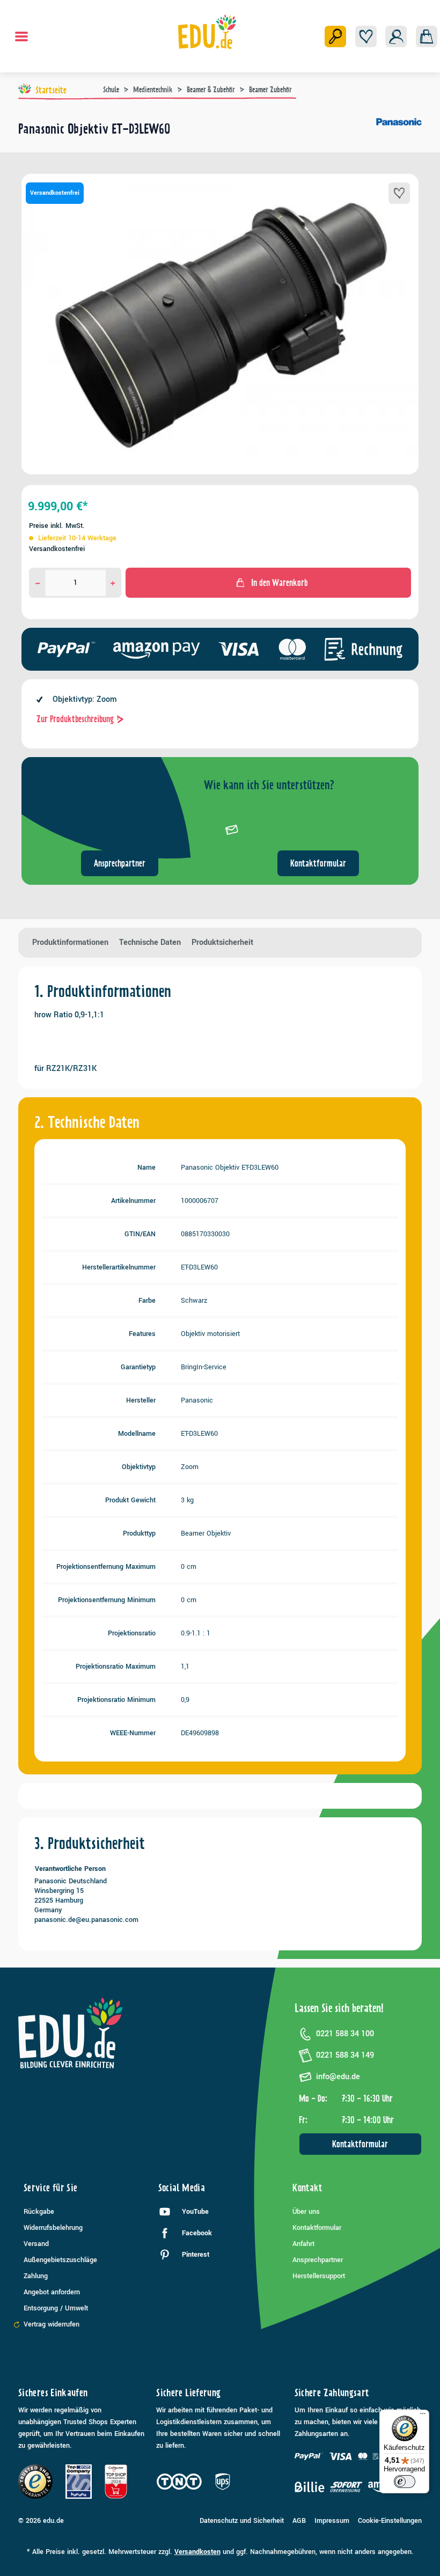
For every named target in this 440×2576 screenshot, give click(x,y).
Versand (36, 2244)
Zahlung (36, 2276)
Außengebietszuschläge (60, 2260)
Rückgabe (39, 2212)
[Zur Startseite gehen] (207, 32)
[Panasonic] (399, 133)
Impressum (332, 2521)
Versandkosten (197, 2552)
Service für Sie (50, 2188)
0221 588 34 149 (345, 2055)
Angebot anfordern (52, 2292)
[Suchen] (335, 36)
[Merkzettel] (366, 36)
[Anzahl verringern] (38, 583)
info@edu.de (338, 2077)
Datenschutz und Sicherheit (242, 2521)
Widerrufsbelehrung (53, 2228)
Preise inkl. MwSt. (57, 526)
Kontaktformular (318, 863)
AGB (299, 2521)
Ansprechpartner (120, 863)
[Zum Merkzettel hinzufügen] (399, 193)
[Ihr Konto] (396, 36)
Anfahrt (303, 2244)
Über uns (306, 2212)
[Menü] (21, 36)
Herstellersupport (319, 2276)
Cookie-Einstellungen (390, 2521)
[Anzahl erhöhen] (113, 583)
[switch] (405, 2482)
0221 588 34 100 (345, 2034)
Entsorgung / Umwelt (56, 2308)
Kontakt (307, 2188)
